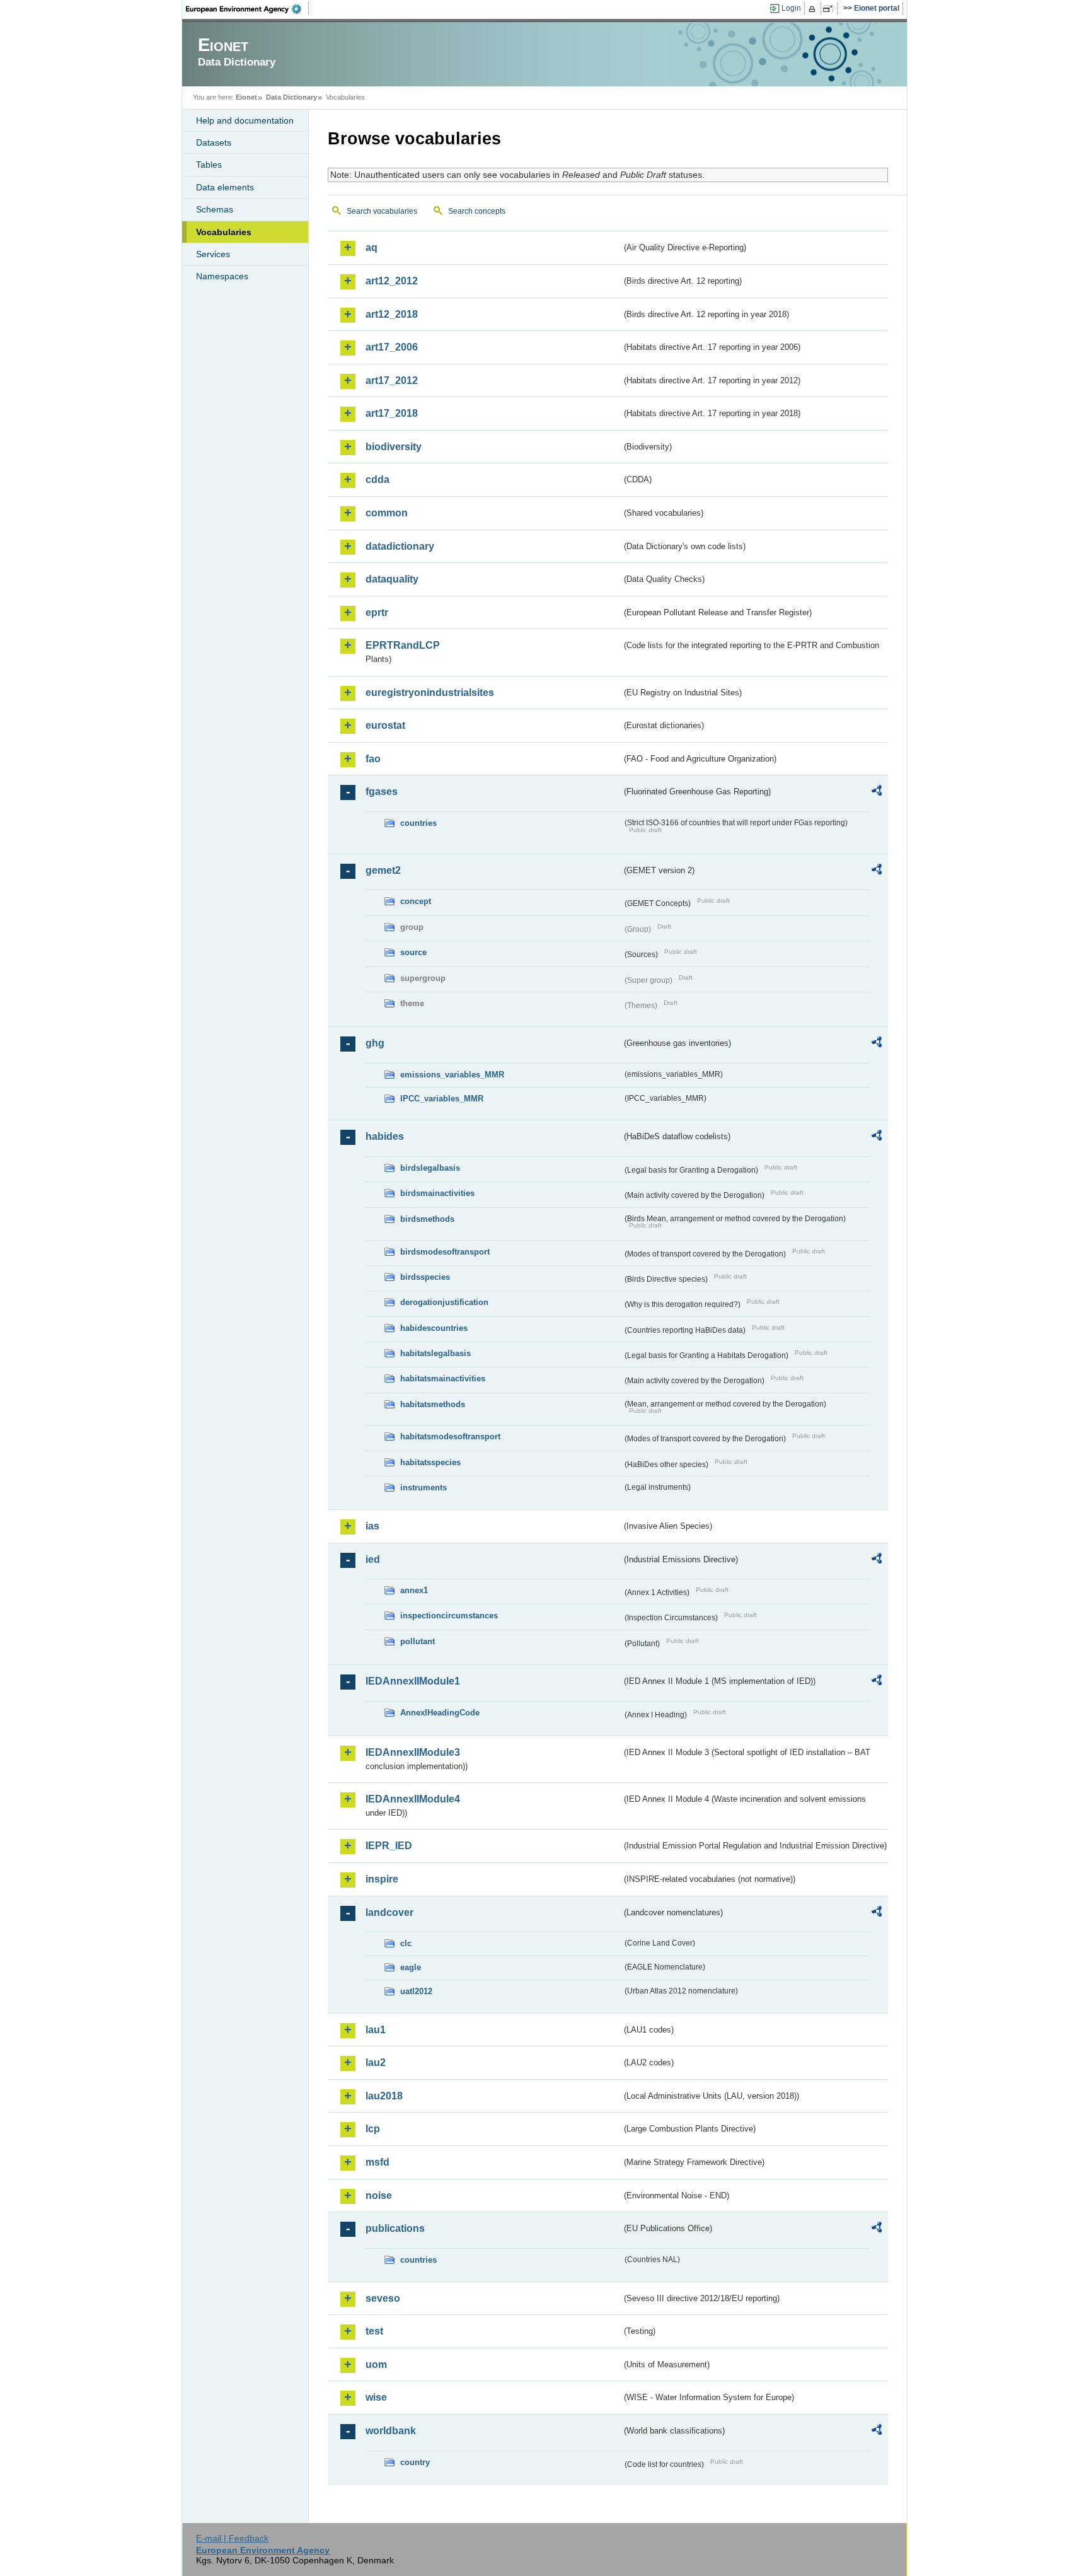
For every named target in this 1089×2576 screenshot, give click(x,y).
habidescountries (434, 1328)
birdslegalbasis (430, 1168)
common (387, 513)
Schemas (215, 209)
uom (376, 2364)
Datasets (214, 142)
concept (416, 901)
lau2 (376, 2063)
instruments (423, 1488)
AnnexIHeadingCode (440, 1713)
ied (373, 1559)
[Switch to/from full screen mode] (830, 9)
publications (395, 2228)
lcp (373, 2129)
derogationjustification (444, 1302)
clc (406, 1943)
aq (372, 247)
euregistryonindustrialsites (430, 693)
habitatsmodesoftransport (450, 1436)
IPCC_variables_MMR (442, 1099)
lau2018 (384, 2096)
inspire (382, 1879)
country (415, 2462)
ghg (375, 1043)
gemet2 (383, 870)
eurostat (385, 725)
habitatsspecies (430, 1462)
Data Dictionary (291, 97)
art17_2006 (392, 347)
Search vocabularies (382, 211)
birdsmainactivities (437, 1193)
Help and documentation (245, 120)
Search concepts (477, 211)
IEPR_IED (389, 1846)
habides (385, 1136)
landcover (389, 1912)
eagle (411, 1967)
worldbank (391, 2431)
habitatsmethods (433, 1404)
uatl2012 (416, 1991)
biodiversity (394, 447)
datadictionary (400, 546)
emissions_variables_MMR (452, 1075)
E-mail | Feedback (232, 2538)
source (413, 952)
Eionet (246, 97)
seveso (383, 2298)
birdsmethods (427, 1219)
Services (213, 254)
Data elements (225, 187)
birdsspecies (425, 1277)
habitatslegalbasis (435, 1353)
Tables (209, 165)
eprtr (377, 612)
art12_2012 (392, 281)
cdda (377, 479)
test (374, 2331)
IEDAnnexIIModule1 (413, 1681)
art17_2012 (392, 380)
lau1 (376, 2030)
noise (379, 2196)
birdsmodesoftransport (445, 1252)
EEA (248, 9)
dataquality (392, 579)
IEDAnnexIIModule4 (413, 1799)
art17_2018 (392, 413)
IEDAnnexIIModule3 (413, 1752)
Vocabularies (224, 232)
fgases (382, 792)
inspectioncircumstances (449, 1616)
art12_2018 (392, 314)
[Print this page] (814, 9)
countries (418, 823)
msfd (377, 2162)
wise (376, 2397)
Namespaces (222, 276)
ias (372, 1526)
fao (373, 759)
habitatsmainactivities (443, 1378)
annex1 (414, 1590)
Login (791, 8)
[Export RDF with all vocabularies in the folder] (877, 792)
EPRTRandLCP (403, 645)
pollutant (418, 1641)
